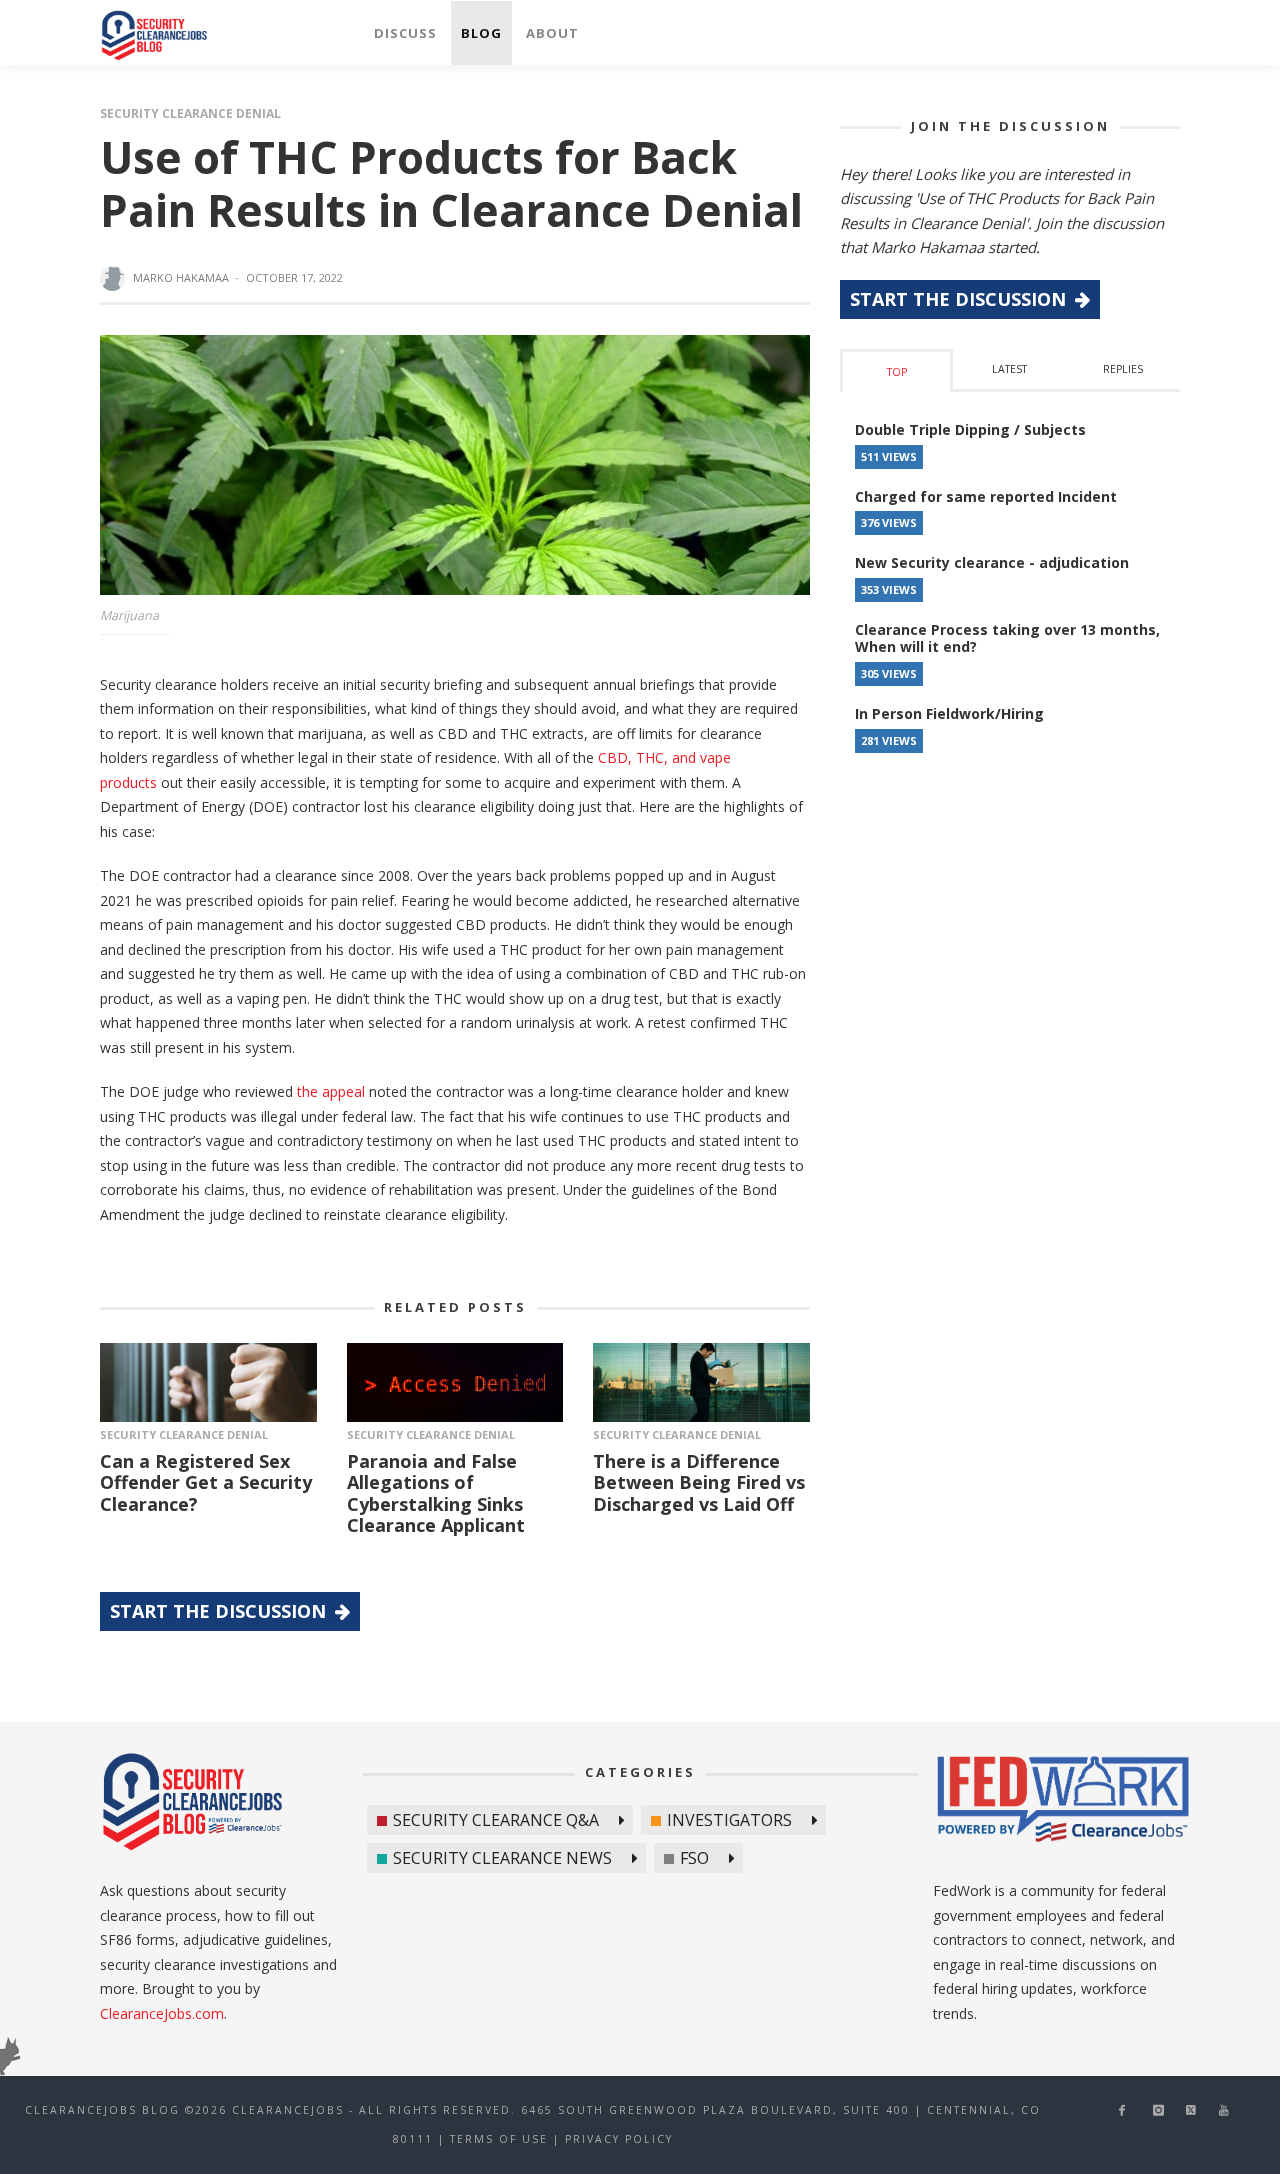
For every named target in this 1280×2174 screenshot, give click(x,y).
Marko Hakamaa (181, 277)
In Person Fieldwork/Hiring (949, 713)
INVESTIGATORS (729, 1820)
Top (897, 372)
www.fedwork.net (1066, 1802)
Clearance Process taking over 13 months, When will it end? (1007, 638)
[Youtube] (1224, 2110)
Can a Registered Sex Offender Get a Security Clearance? (206, 1482)
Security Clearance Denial (190, 113)
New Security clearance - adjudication (992, 562)
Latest (1009, 369)
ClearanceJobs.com (162, 2013)
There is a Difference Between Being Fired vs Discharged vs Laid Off (699, 1482)
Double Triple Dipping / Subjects (970, 429)
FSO (694, 1858)
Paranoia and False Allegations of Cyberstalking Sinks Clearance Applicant (436, 1493)
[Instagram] (1157, 2110)
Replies (1123, 369)
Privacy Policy (619, 2139)
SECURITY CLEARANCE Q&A (496, 1820)
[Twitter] (1191, 2110)
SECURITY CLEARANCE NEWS (502, 1858)
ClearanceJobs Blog (192, 1802)
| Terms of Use (493, 2139)
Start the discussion (220, 1611)
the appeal (331, 1091)
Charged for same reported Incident (986, 496)
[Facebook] (1122, 2110)
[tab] (896, 370)
